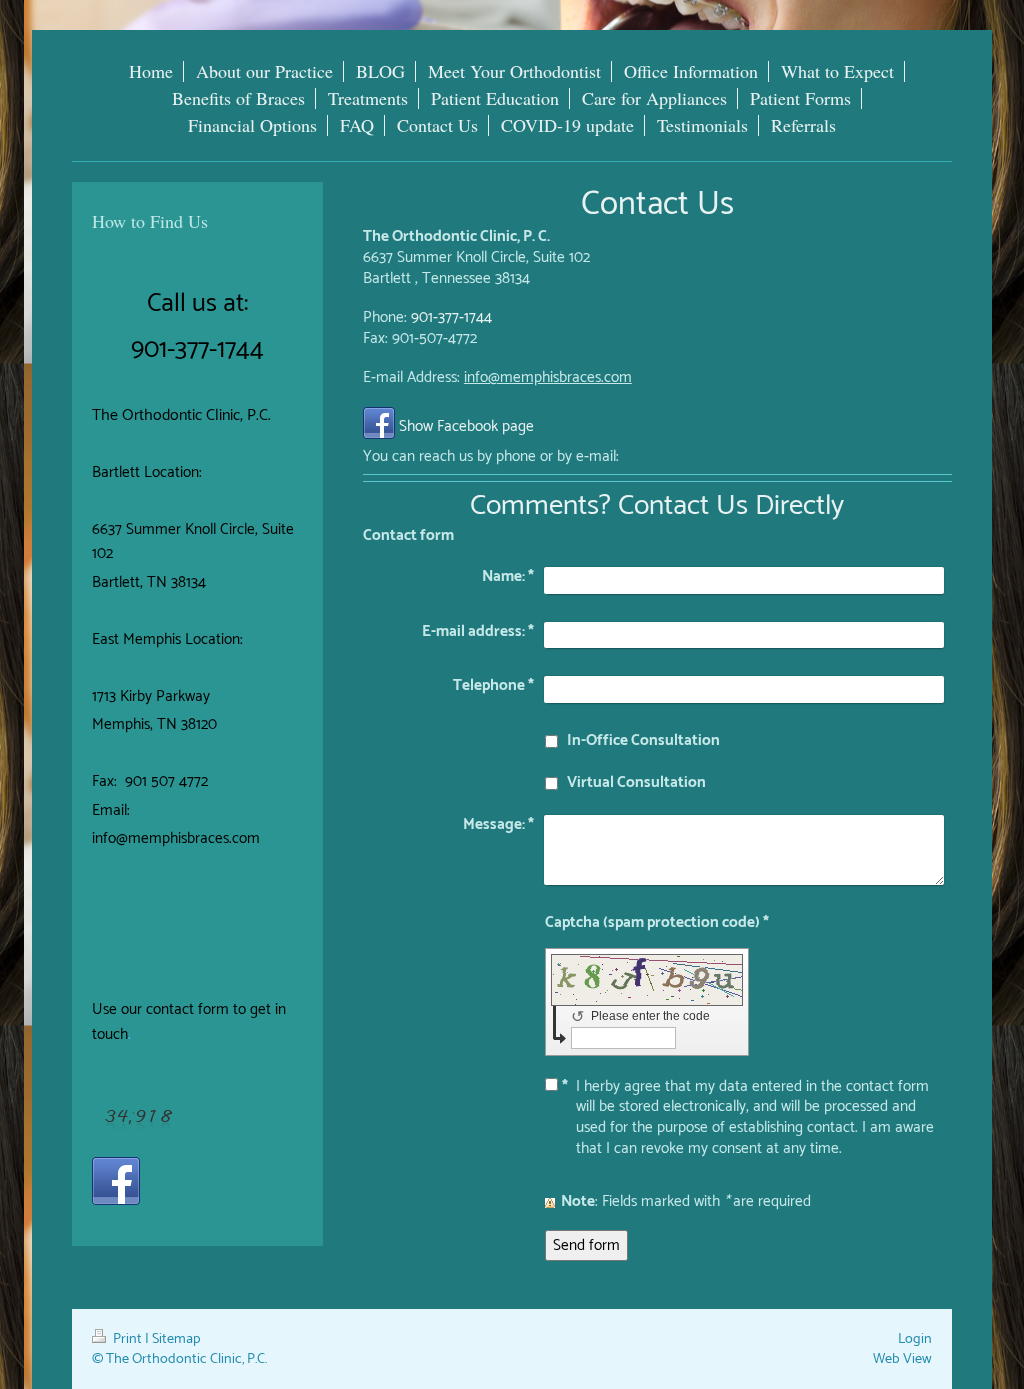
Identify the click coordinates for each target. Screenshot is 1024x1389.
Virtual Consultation (636, 782)
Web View (902, 1359)
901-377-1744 (451, 317)
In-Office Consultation (643, 740)
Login (915, 1339)
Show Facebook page (466, 426)
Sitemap (176, 1339)
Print (127, 1339)
